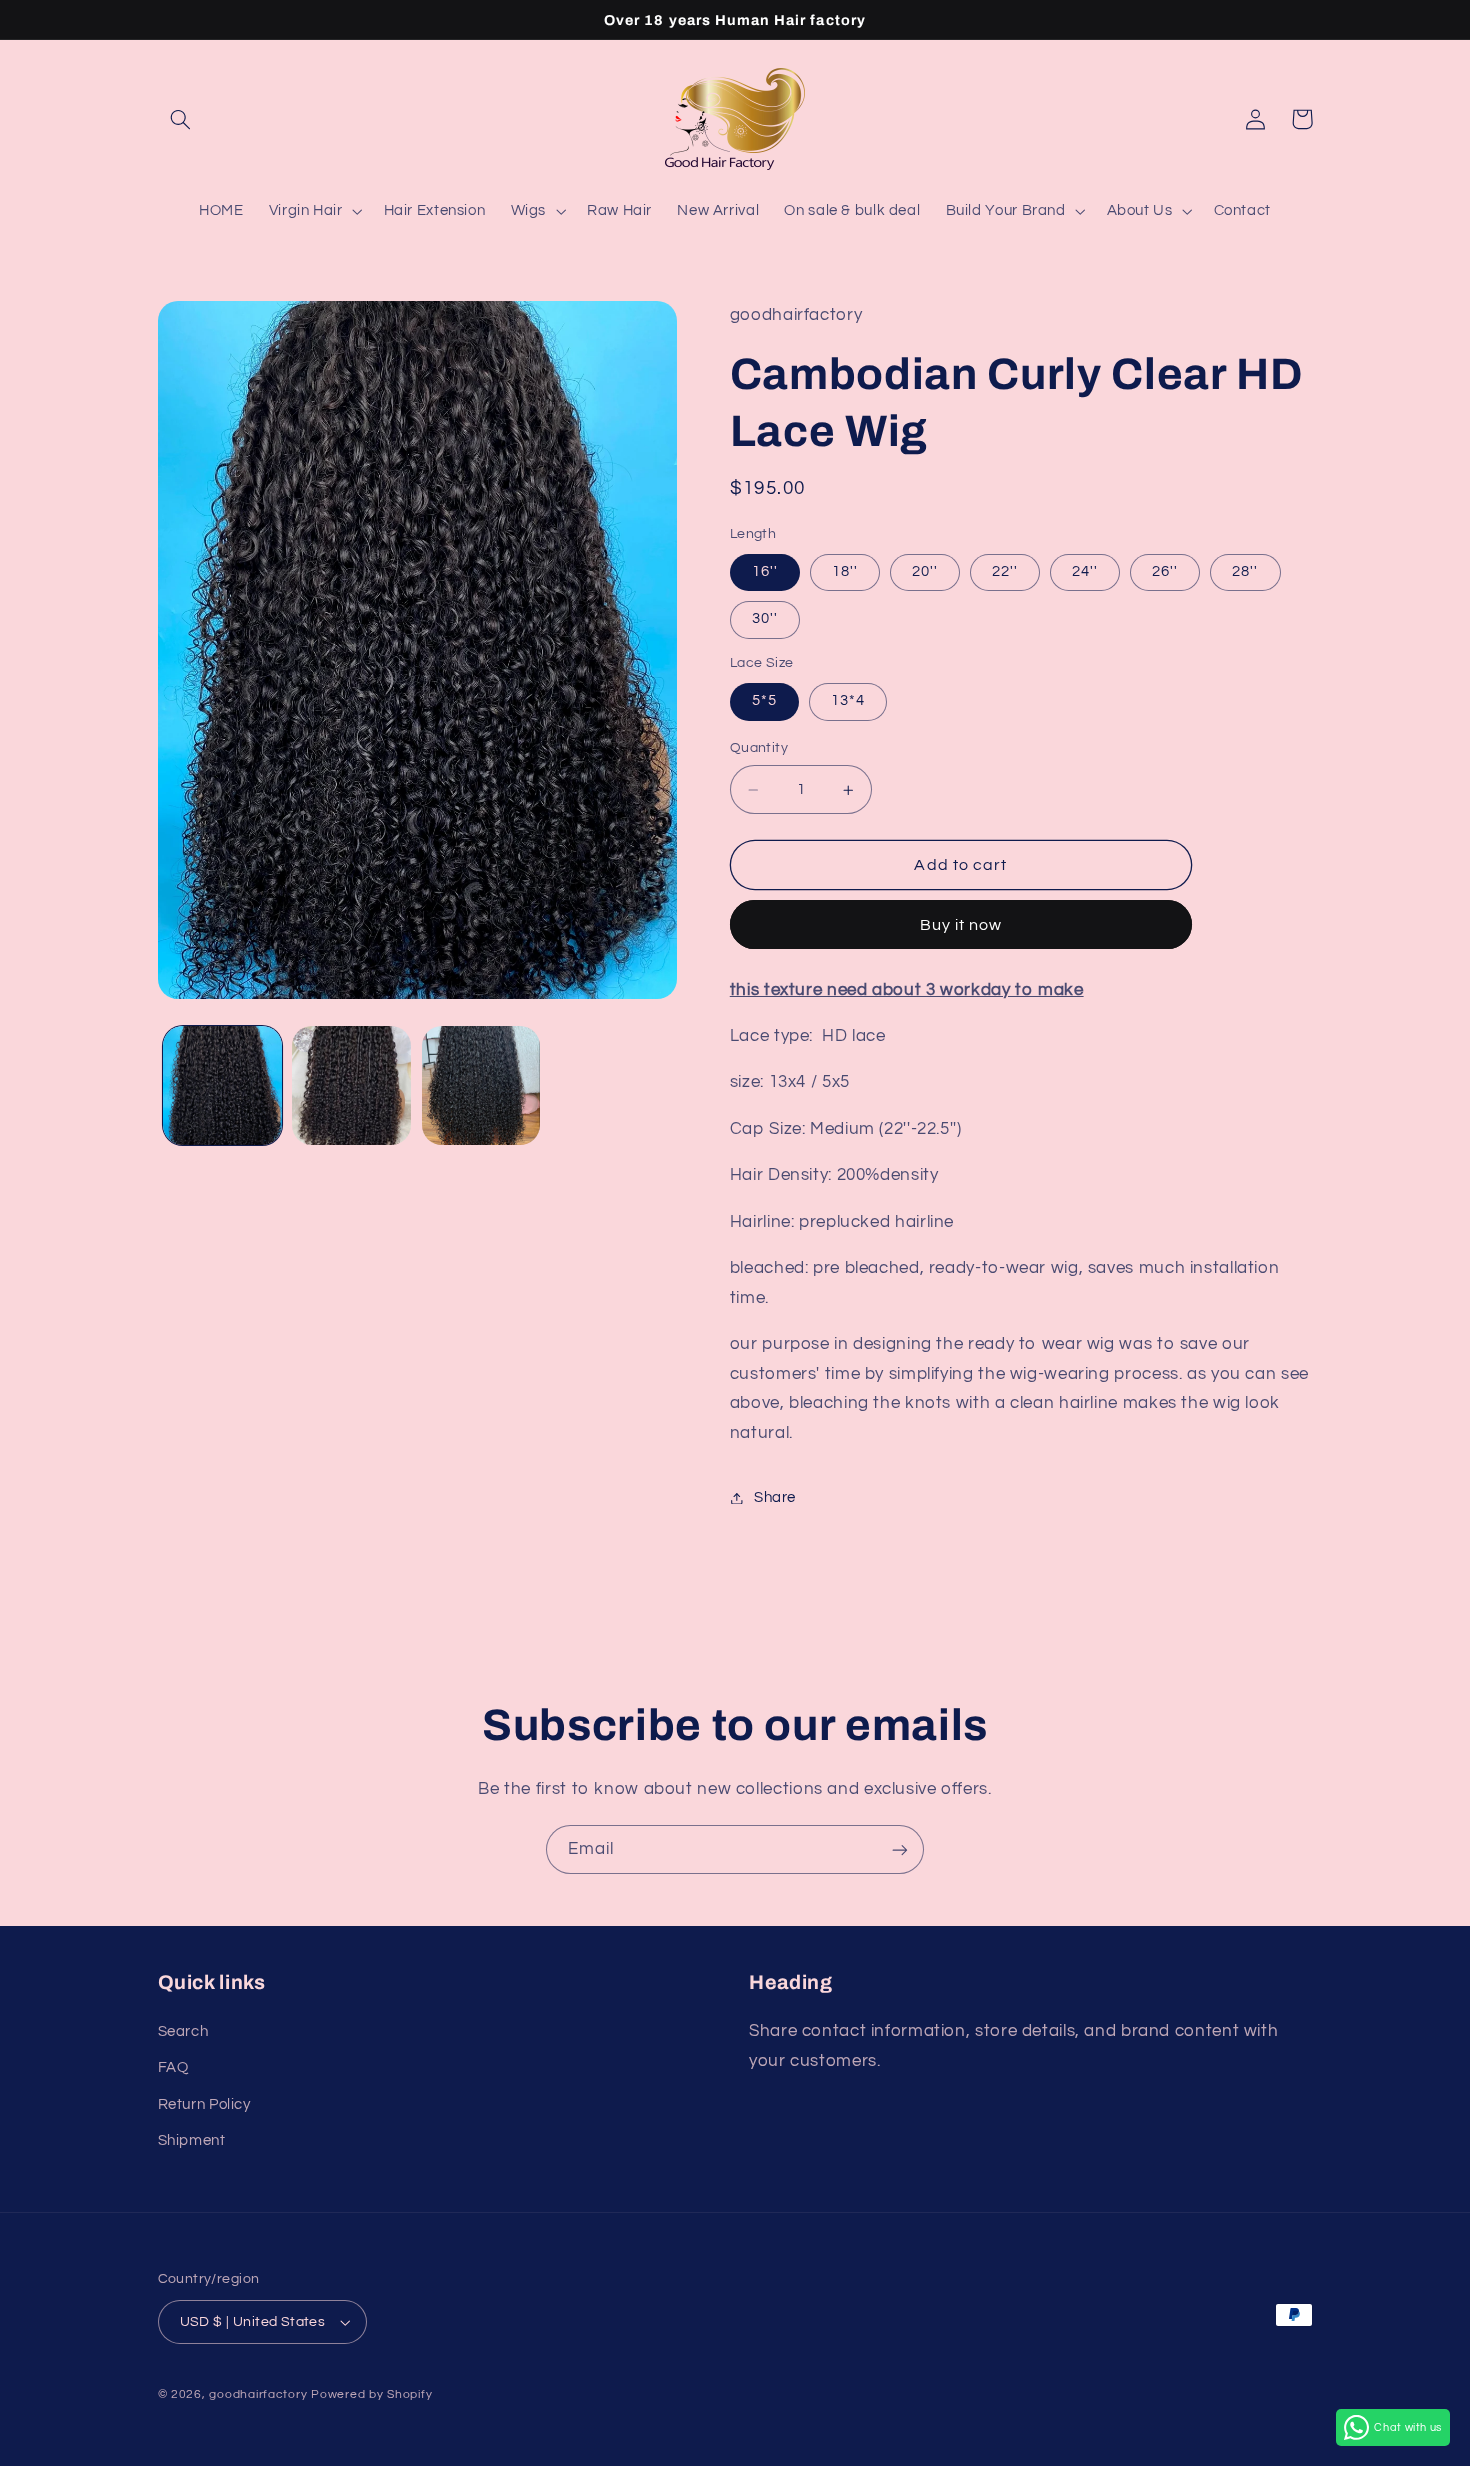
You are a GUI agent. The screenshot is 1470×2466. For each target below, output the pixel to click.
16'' (765, 572)
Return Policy (204, 2104)
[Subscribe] (900, 1849)
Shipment (192, 2140)
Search (183, 2031)
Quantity (759, 749)
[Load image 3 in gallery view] (481, 1085)
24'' (1085, 572)
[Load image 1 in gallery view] (222, 1085)
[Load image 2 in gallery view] (351, 1085)
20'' (925, 572)
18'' (845, 572)
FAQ (173, 2067)
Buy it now (961, 925)
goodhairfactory (258, 2394)
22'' (1005, 572)
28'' (1245, 572)
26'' (1165, 572)
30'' (765, 619)
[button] (181, 119)
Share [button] (775, 1497)
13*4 (848, 701)
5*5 (764, 701)
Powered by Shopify (371, 2394)
